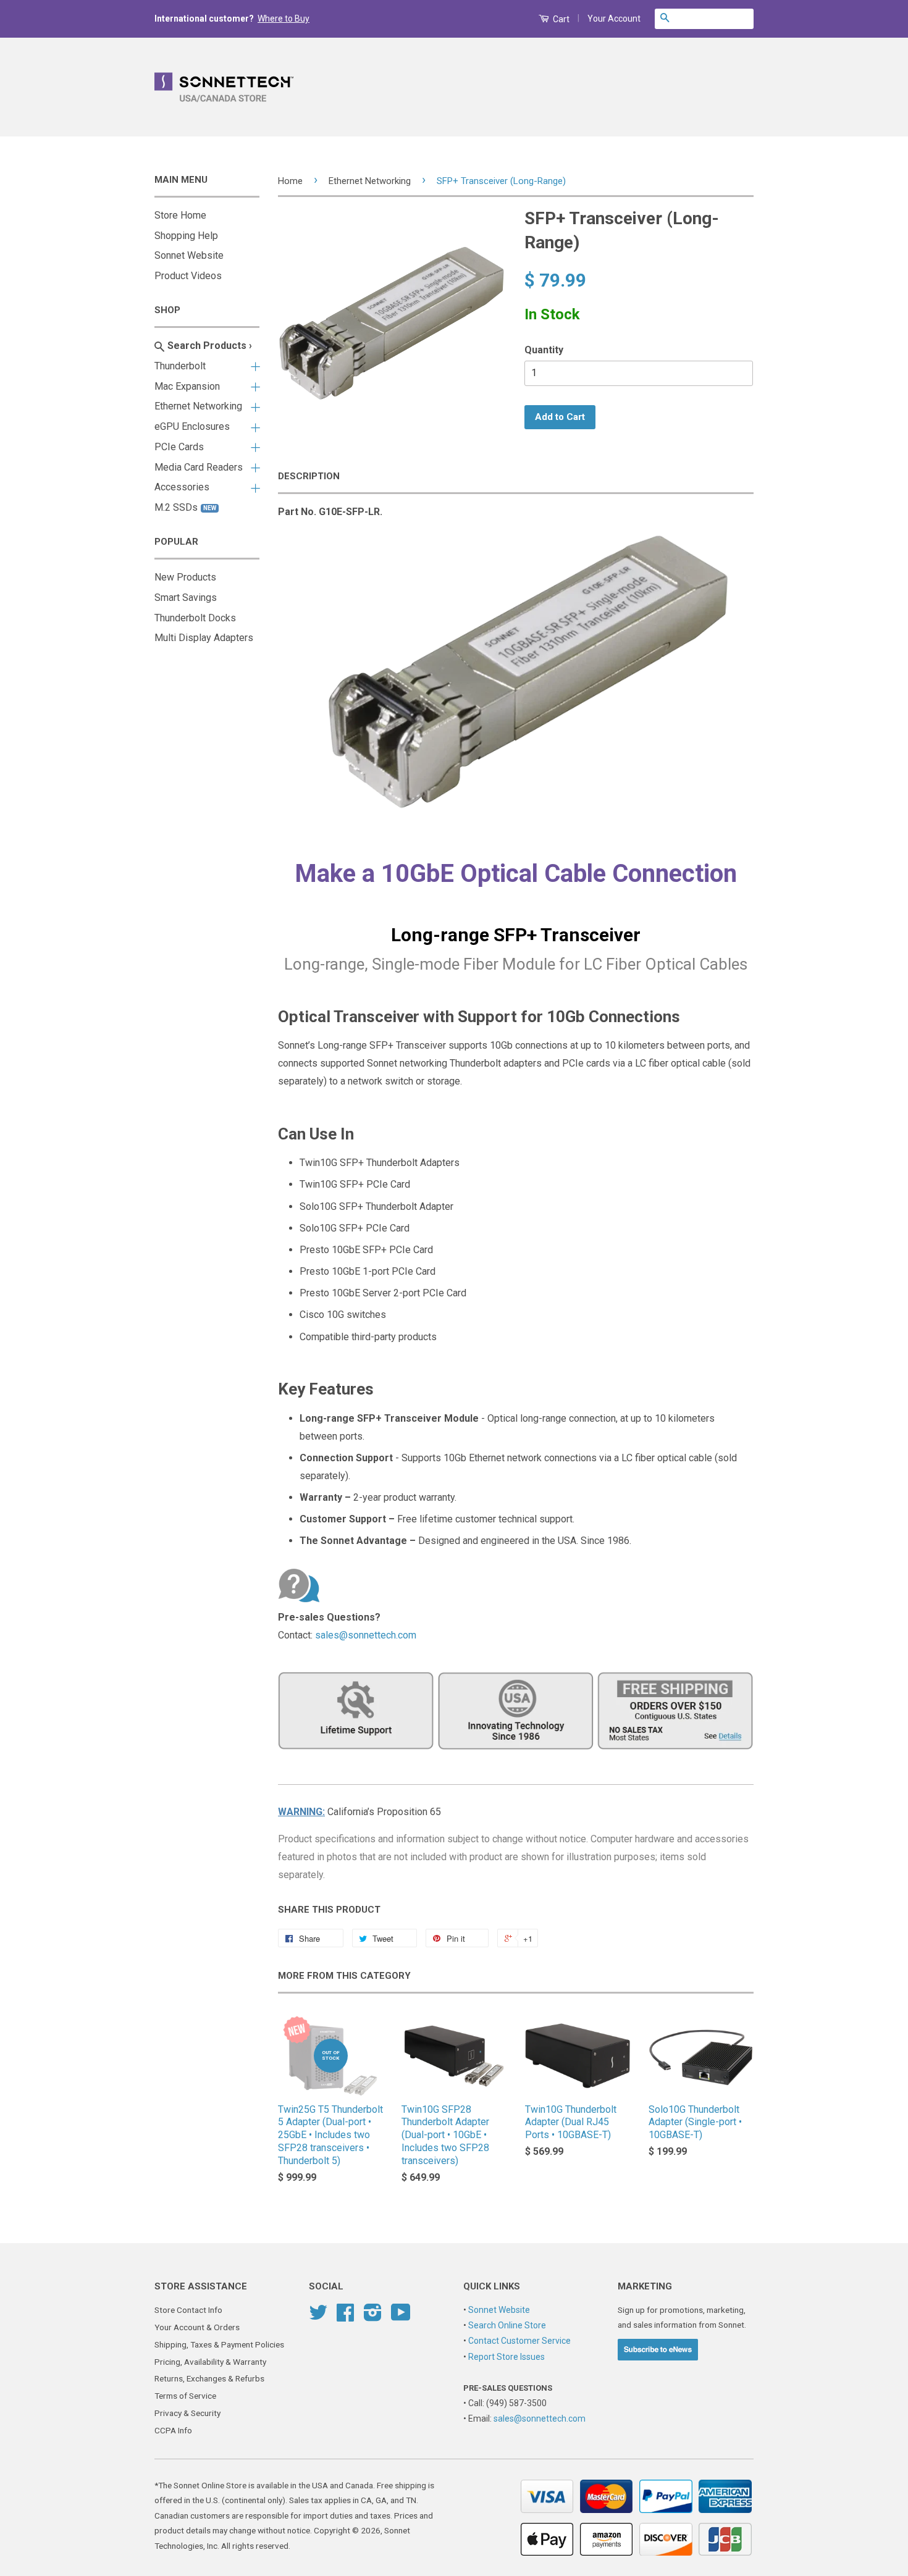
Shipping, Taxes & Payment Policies (219, 2344)
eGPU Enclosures (192, 426)
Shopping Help (186, 236)
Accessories (182, 487)
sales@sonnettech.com (366, 1635)
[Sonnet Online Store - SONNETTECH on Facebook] (345, 2317)
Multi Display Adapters (204, 638)
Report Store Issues (507, 2357)
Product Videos (188, 276)
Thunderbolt (180, 366)
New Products (185, 577)
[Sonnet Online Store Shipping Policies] (516, 1757)
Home (290, 181)
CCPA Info (173, 2430)
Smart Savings (186, 598)
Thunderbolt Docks (195, 618)
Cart (560, 19)
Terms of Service (185, 2396)
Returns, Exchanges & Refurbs (209, 2378)
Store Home (180, 215)
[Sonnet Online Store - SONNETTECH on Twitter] (318, 2317)
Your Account (614, 19)
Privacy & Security (187, 2413)
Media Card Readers (199, 467)
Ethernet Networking (198, 406)
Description (309, 476)
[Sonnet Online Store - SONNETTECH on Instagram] (373, 2317)
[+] (253, 364)
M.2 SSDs (185, 507)
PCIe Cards (179, 447)
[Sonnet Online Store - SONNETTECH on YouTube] (401, 2317)
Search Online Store (507, 2325)
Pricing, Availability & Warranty (210, 2362)
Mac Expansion (187, 386)
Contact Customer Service (519, 2341)
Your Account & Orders (197, 2327)
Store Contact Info (188, 2310)
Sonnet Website (189, 255)
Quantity (544, 350)
